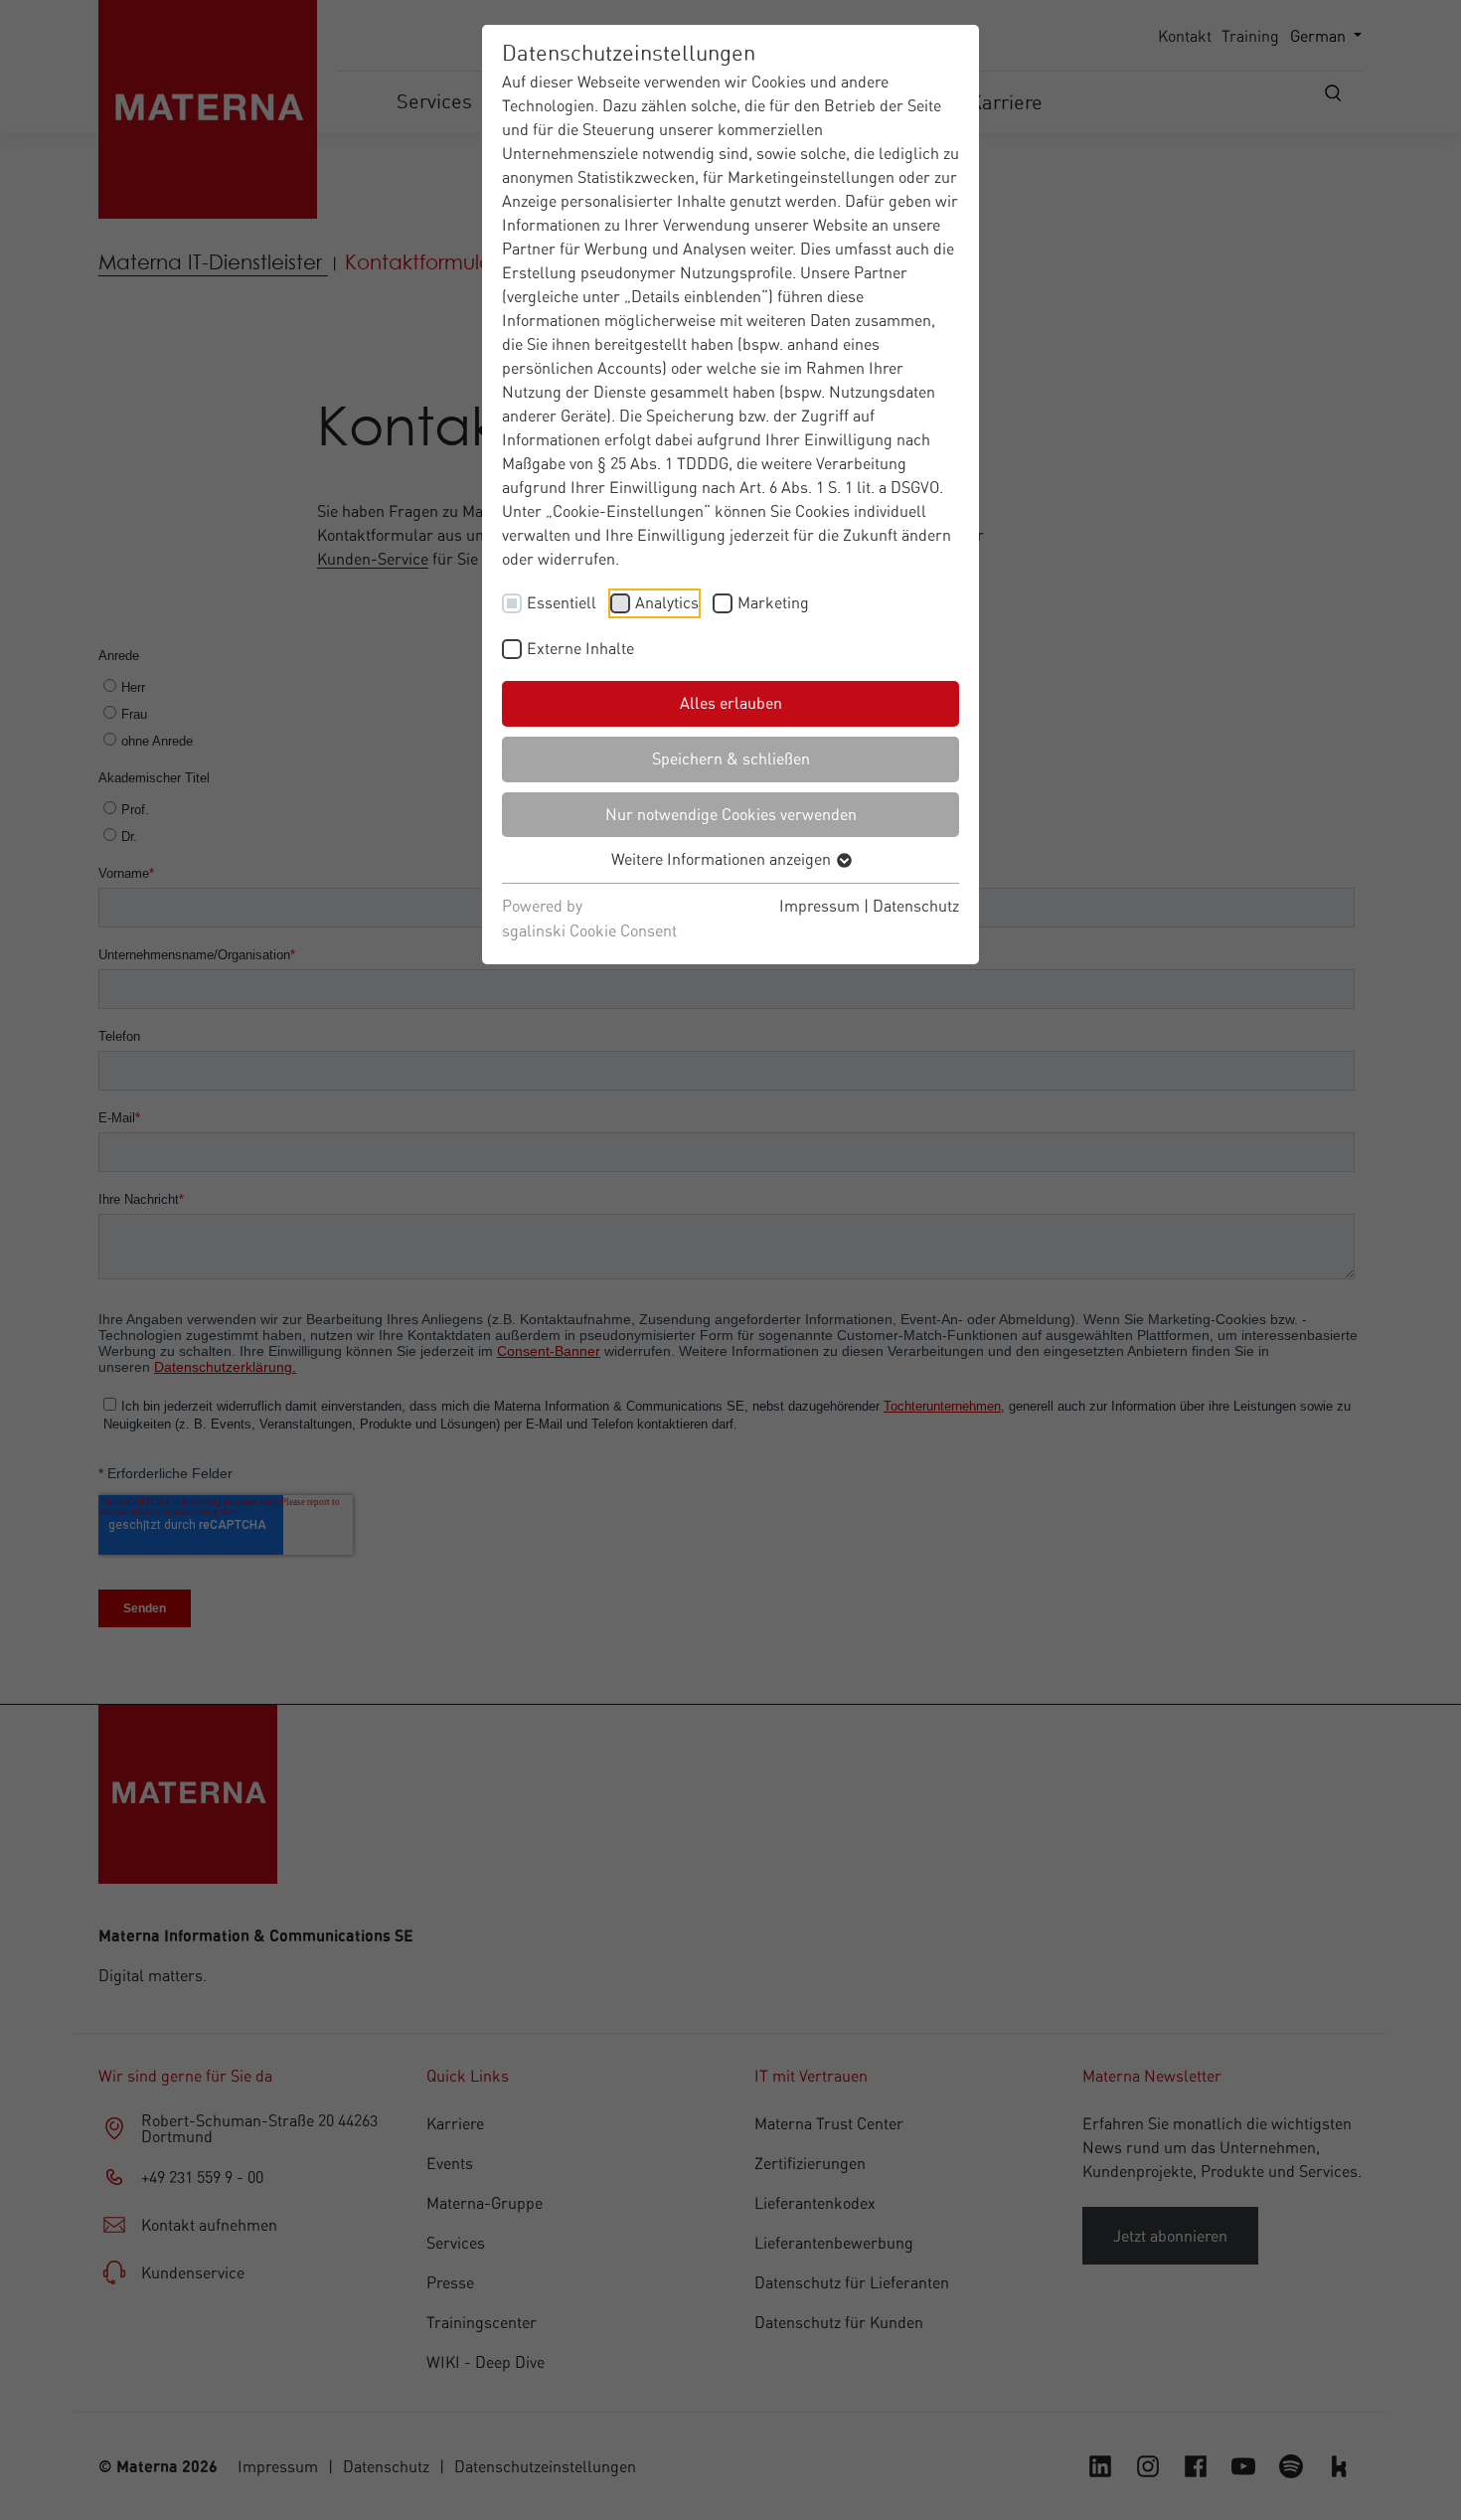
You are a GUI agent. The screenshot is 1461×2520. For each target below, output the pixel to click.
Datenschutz (916, 906)
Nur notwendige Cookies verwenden (731, 814)
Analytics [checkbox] (667, 602)
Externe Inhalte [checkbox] (580, 648)
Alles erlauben (731, 703)
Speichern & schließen (731, 758)
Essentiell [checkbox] (562, 602)
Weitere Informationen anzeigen (723, 859)
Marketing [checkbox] (773, 602)
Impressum (819, 906)
